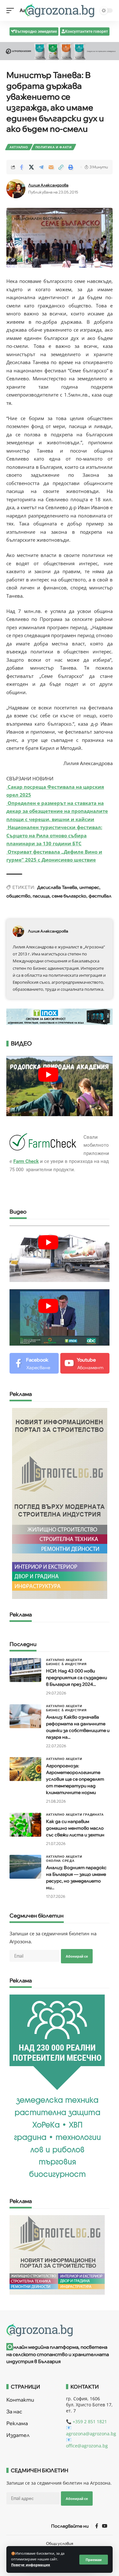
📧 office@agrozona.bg (87, 2443)
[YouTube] (105, 2526)
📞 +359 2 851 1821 (86, 2421)
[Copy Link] (61, 167)
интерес (89, 887)
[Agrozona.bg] (60, 11)
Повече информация (31, 2565)
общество (18, 896)
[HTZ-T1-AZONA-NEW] (60, 2330)
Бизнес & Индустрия (66, 1664)
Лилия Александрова (48, 185)
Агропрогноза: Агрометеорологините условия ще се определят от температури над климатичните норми (75, 1779)
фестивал (100, 896)
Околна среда (60, 1861)
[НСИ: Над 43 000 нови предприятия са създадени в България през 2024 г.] (25, 1670)
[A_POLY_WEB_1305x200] (60, 51)
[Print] (71, 167)
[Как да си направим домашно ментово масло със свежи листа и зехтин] (25, 1825)
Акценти (74, 1660)
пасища (41, 896)
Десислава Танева (57, 887)
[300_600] (60, 1503)
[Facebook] (34, 1363)
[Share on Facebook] (22, 167)
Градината (93, 1814)
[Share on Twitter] (31, 167)
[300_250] (57, 2254)
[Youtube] (85, 1363)
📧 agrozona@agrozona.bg (91, 2431)
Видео (18, 1212)
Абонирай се (77, 1956)
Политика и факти (54, 147)
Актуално (19, 147)
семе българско (69, 896)
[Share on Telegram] (41, 167)
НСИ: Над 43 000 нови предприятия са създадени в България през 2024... (76, 1678)
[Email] (51, 167)
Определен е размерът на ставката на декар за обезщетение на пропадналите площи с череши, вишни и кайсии (57, 811)
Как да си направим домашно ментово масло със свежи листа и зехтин (75, 1828)
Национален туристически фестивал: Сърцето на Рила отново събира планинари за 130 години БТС (54, 835)
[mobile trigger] (12, 11)
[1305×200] (60, 1016)
